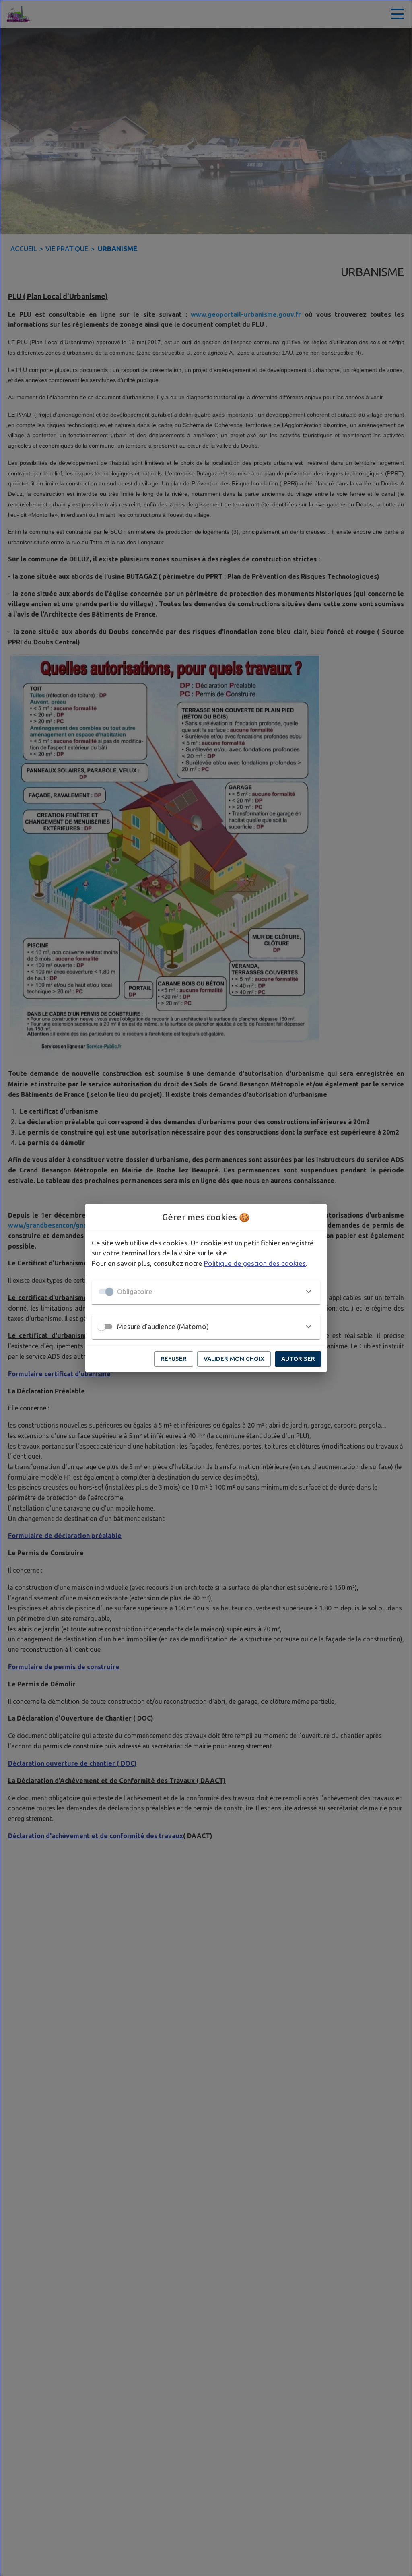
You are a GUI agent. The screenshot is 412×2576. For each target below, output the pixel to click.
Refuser (174, 1359)
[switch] (101, 1327)
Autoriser (298, 1359)
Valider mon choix (234, 1359)
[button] (206, 1292)
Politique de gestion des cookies (255, 1263)
